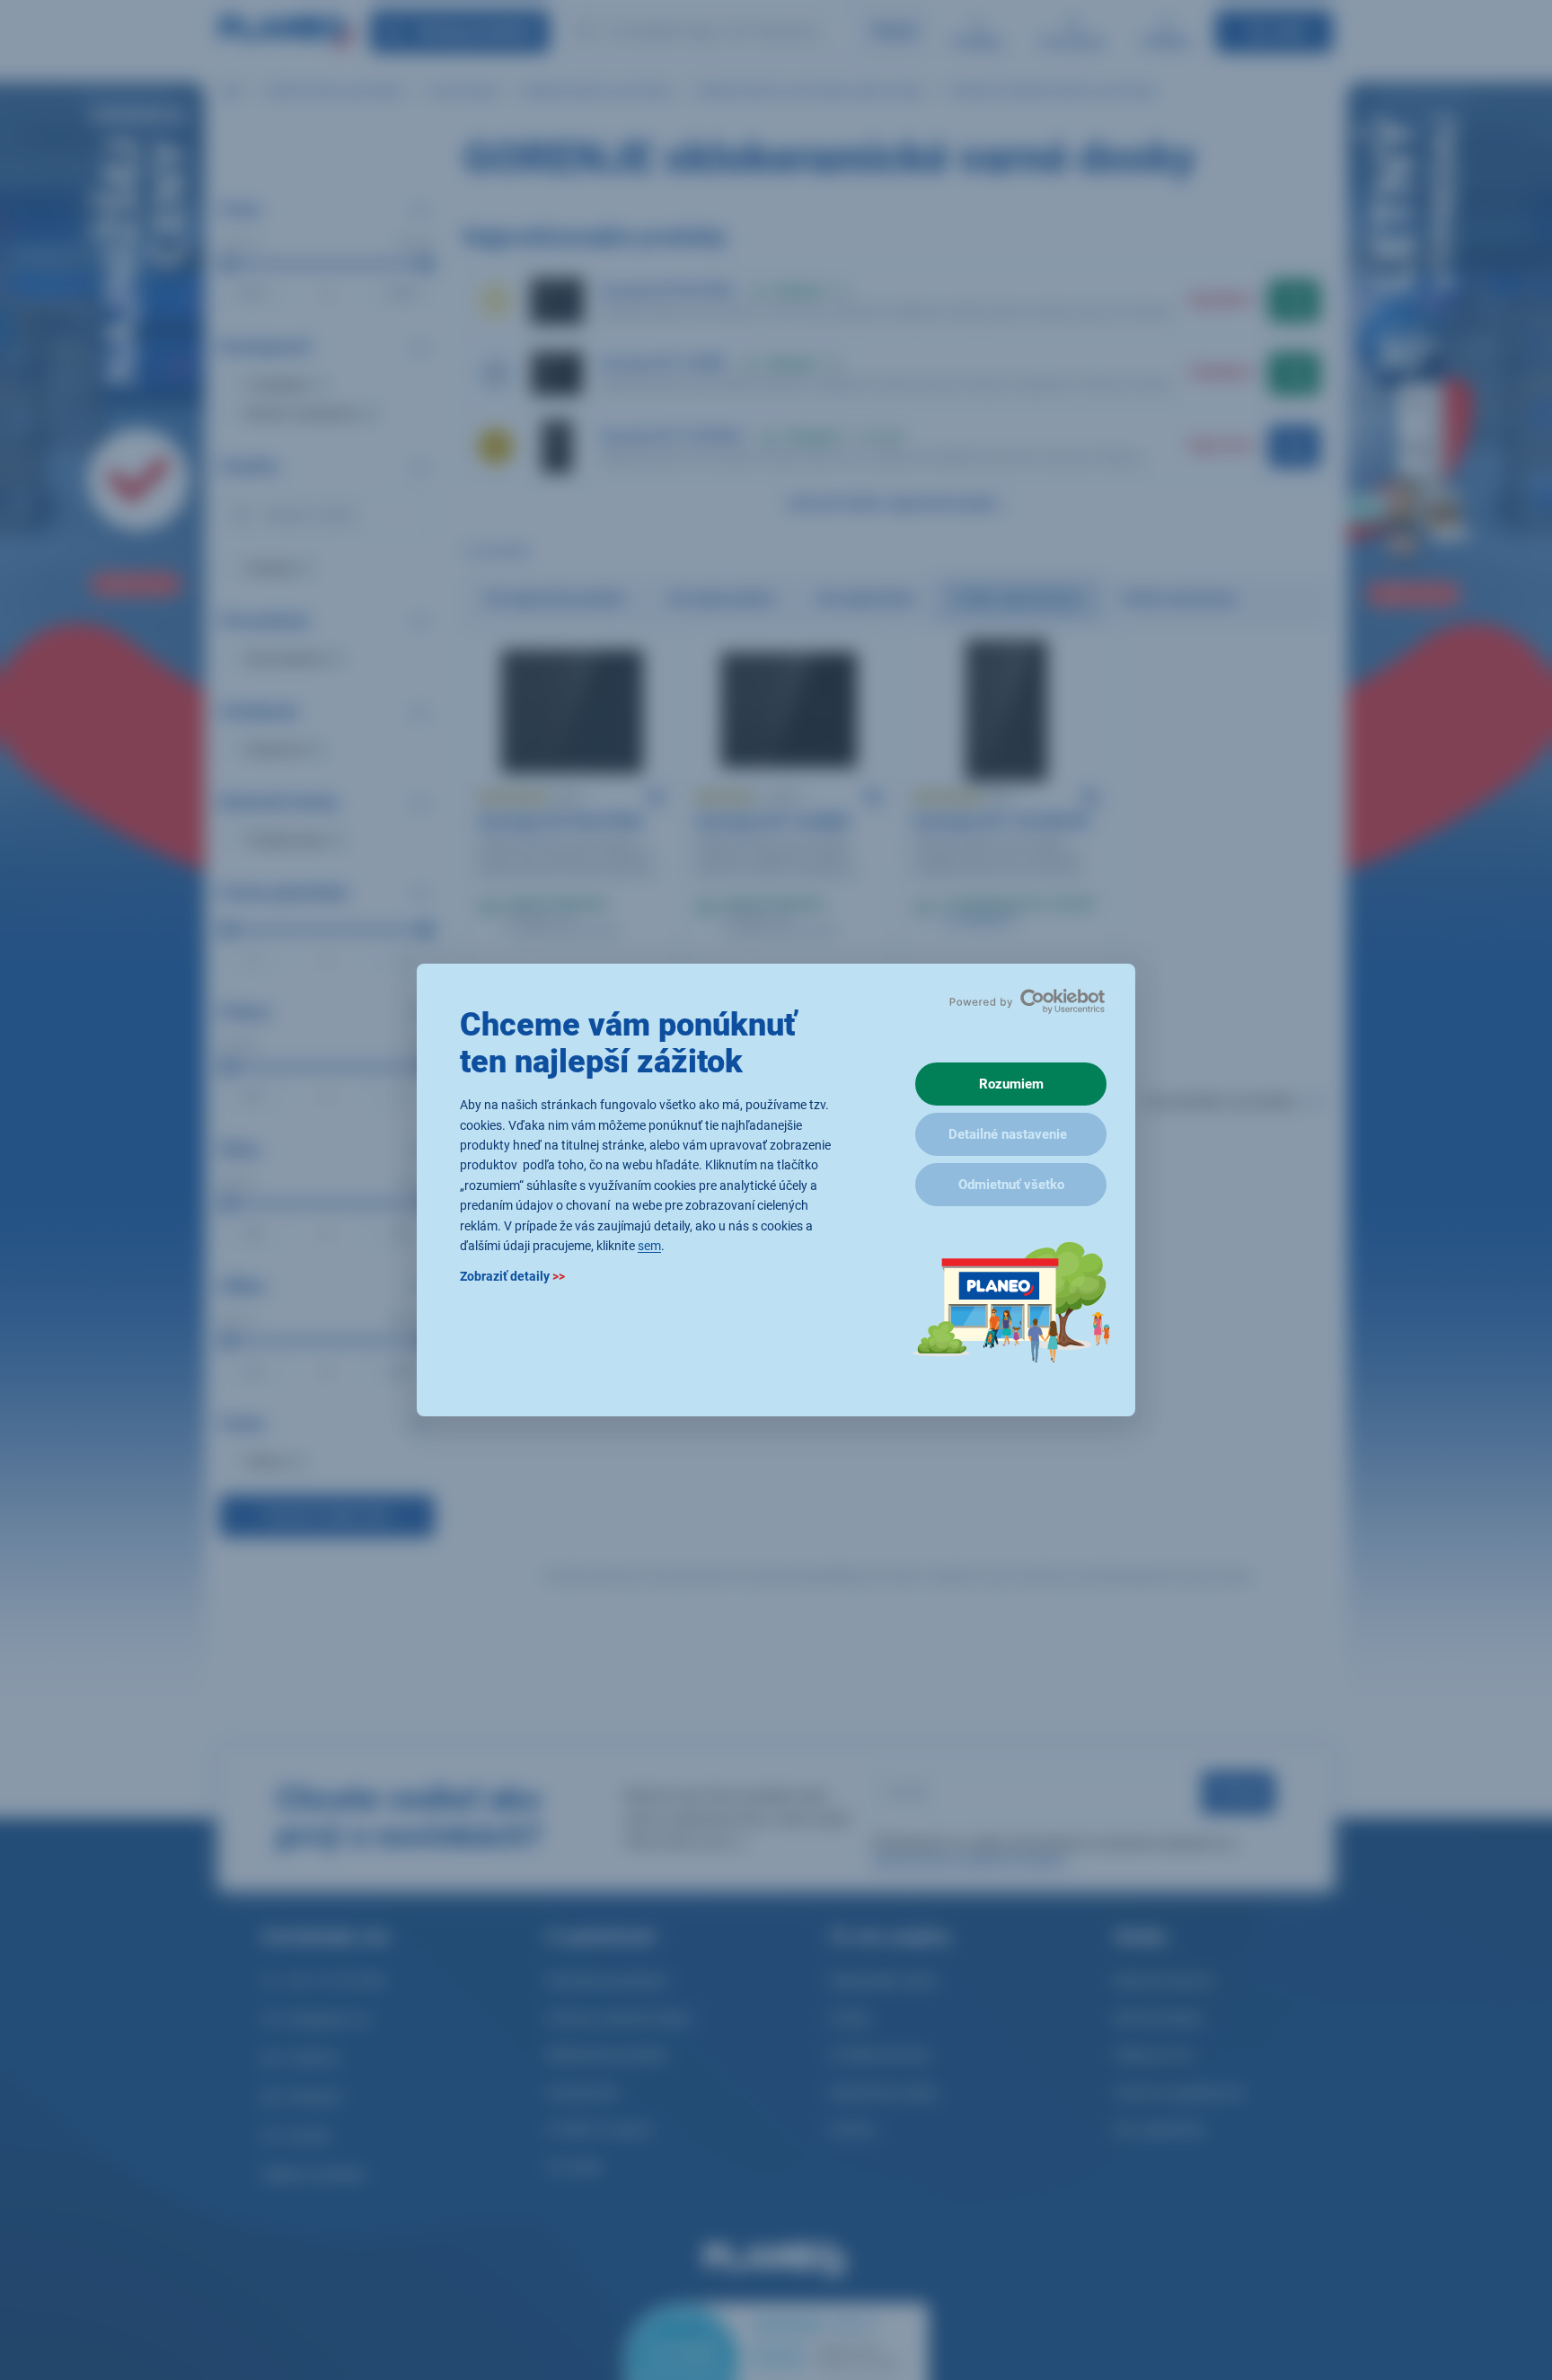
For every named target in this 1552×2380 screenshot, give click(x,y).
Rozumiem (1011, 1084)
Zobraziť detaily (512, 1277)
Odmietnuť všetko (1011, 1185)
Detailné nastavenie (1008, 1134)
